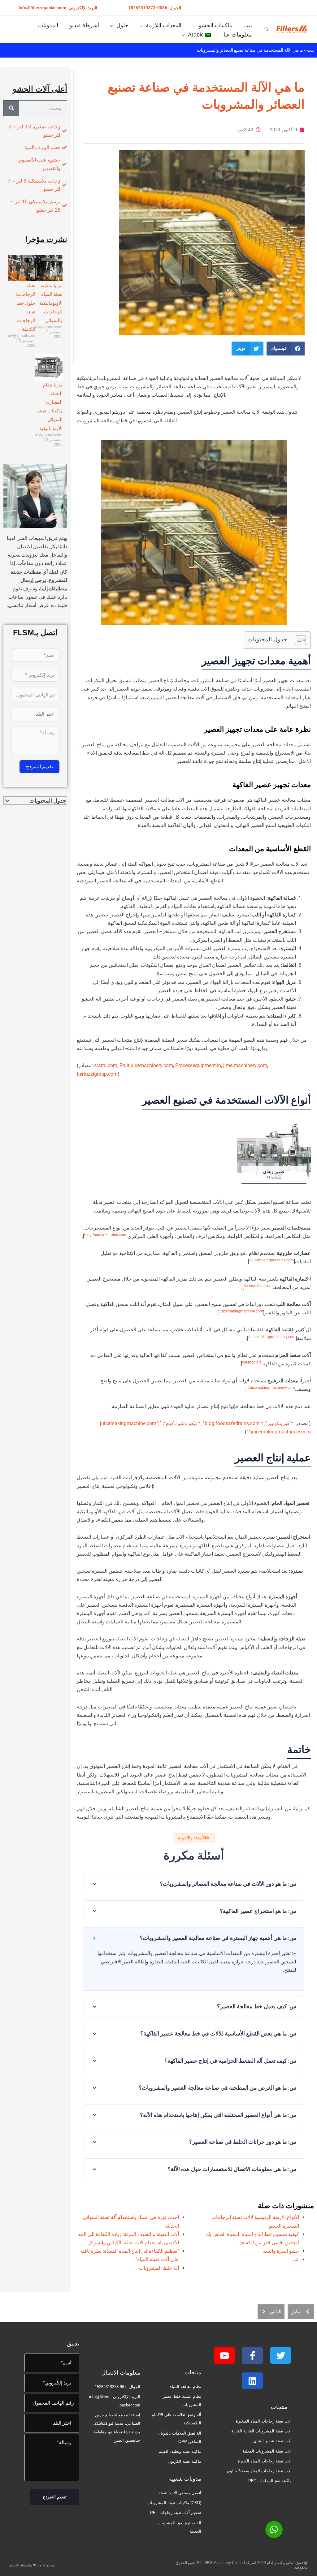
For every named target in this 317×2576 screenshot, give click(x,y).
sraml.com (106, 1065)
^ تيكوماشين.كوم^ (182, 1423)
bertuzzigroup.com (97, 1074)
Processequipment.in (198, 1065)
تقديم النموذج (39, 767)
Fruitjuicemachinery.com (146, 1065)
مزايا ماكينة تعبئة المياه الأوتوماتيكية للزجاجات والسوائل (51, 303)
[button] (155, 8)
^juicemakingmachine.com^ (131, 1423)
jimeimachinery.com (245, 1065)
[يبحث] (11, 108)
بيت (310, 50)
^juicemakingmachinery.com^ (279, 1432)
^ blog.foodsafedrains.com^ (233, 1423)
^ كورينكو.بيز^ (279, 1423)
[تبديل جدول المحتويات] (297, 640)
